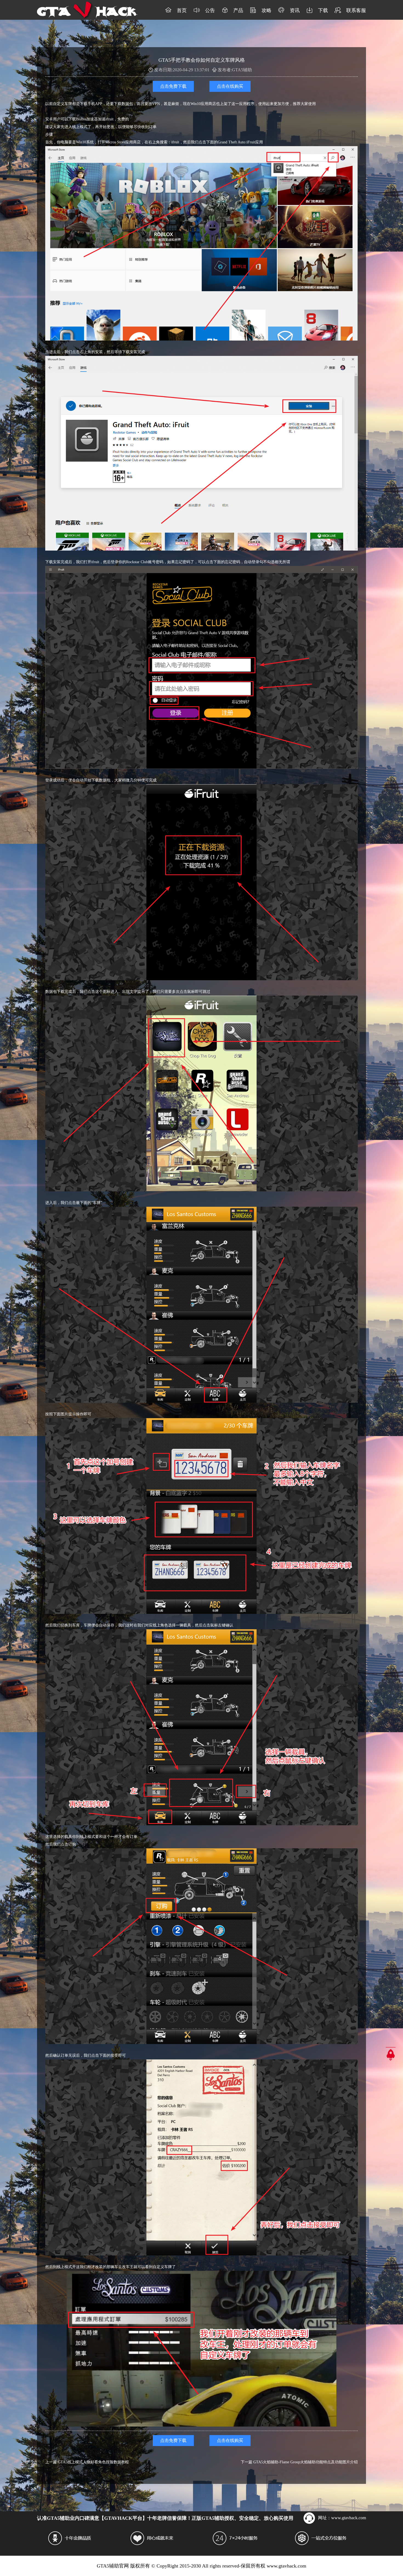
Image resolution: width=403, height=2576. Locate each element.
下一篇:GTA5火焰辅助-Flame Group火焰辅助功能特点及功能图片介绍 (299, 2462)
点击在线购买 (230, 86)
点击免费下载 (173, 86)
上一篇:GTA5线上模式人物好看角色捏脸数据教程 (87, 2462)
